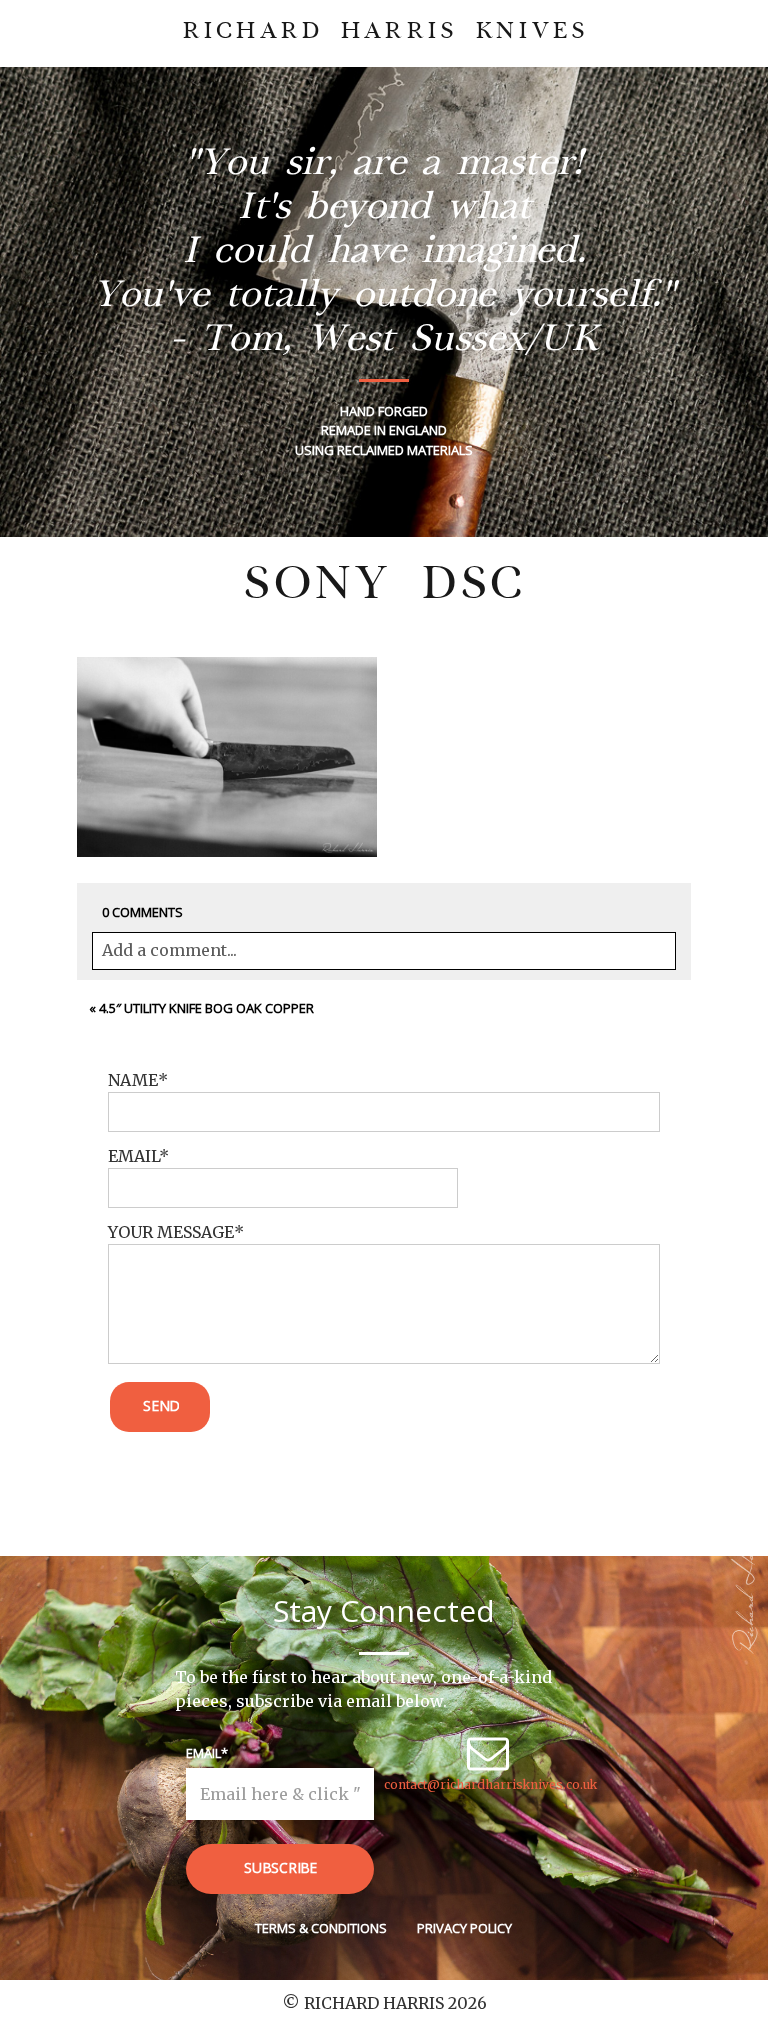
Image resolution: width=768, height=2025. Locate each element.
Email (203, 1753)
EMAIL (133, 1156)
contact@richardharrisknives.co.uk (490, 1784)
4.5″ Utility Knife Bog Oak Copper (206, 1008)
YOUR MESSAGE (171, 1232)
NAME (133, 1080)
